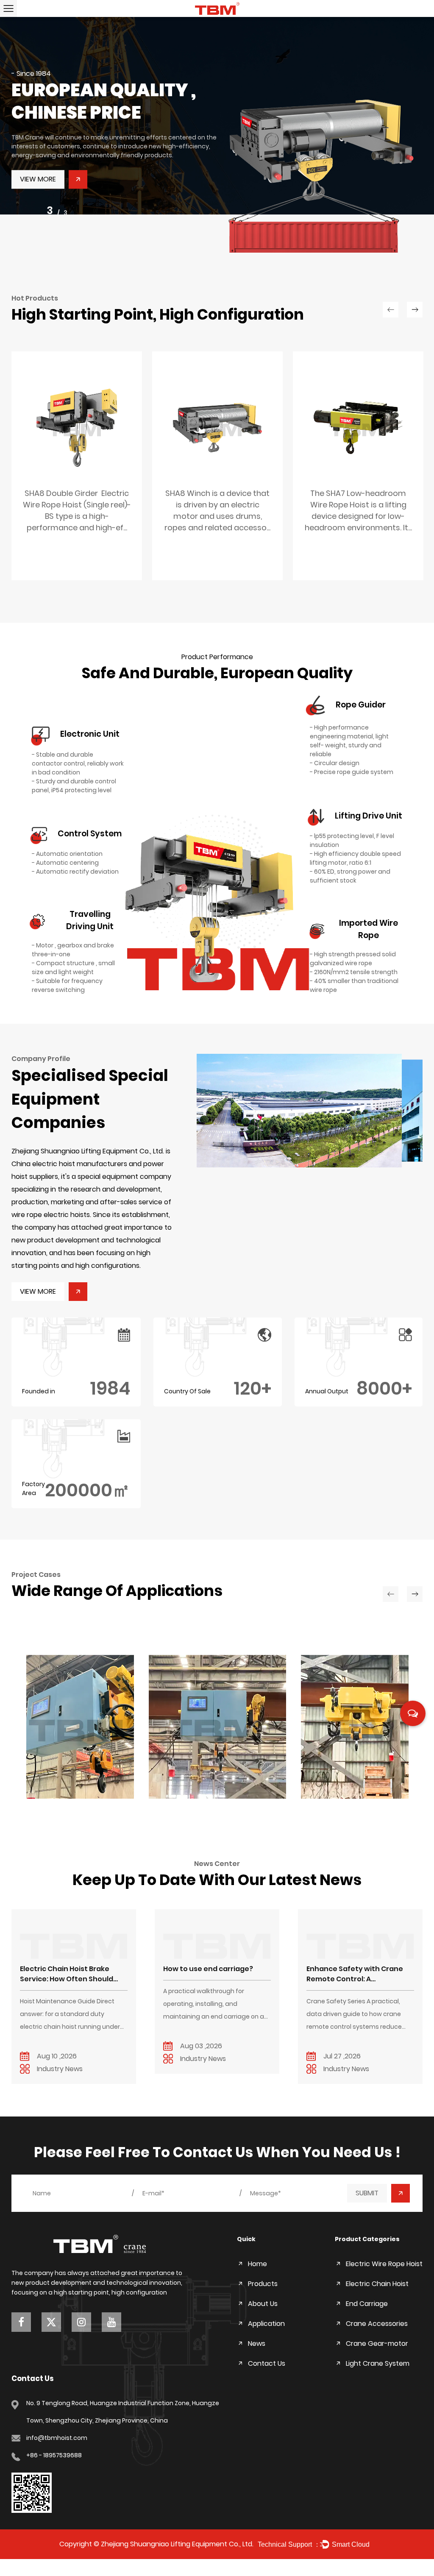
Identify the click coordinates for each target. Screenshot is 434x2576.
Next (417, 141)
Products (263, 2284)
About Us (263, 2304)
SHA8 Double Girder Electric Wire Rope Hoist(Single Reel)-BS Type (77, 517)
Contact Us (267, 2363)
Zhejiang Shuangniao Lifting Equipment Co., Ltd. (177, 2544)
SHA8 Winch (218, 512)
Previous (17, 141)
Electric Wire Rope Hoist (384, 2264)
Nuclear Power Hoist (74, 1786)
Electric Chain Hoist (377, 2284)
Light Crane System (378, 2363)
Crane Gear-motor (377, 2343)
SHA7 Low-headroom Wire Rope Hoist (358, 517)
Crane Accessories (377, 2324)
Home (257, 2264)
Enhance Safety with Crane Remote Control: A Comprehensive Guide (355, 1974)
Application (266, 2324)
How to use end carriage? (208, 1969)
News (257, 2343)
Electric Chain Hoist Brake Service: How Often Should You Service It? (67, 1974)
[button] (310, 1111)
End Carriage (367, 2304)
